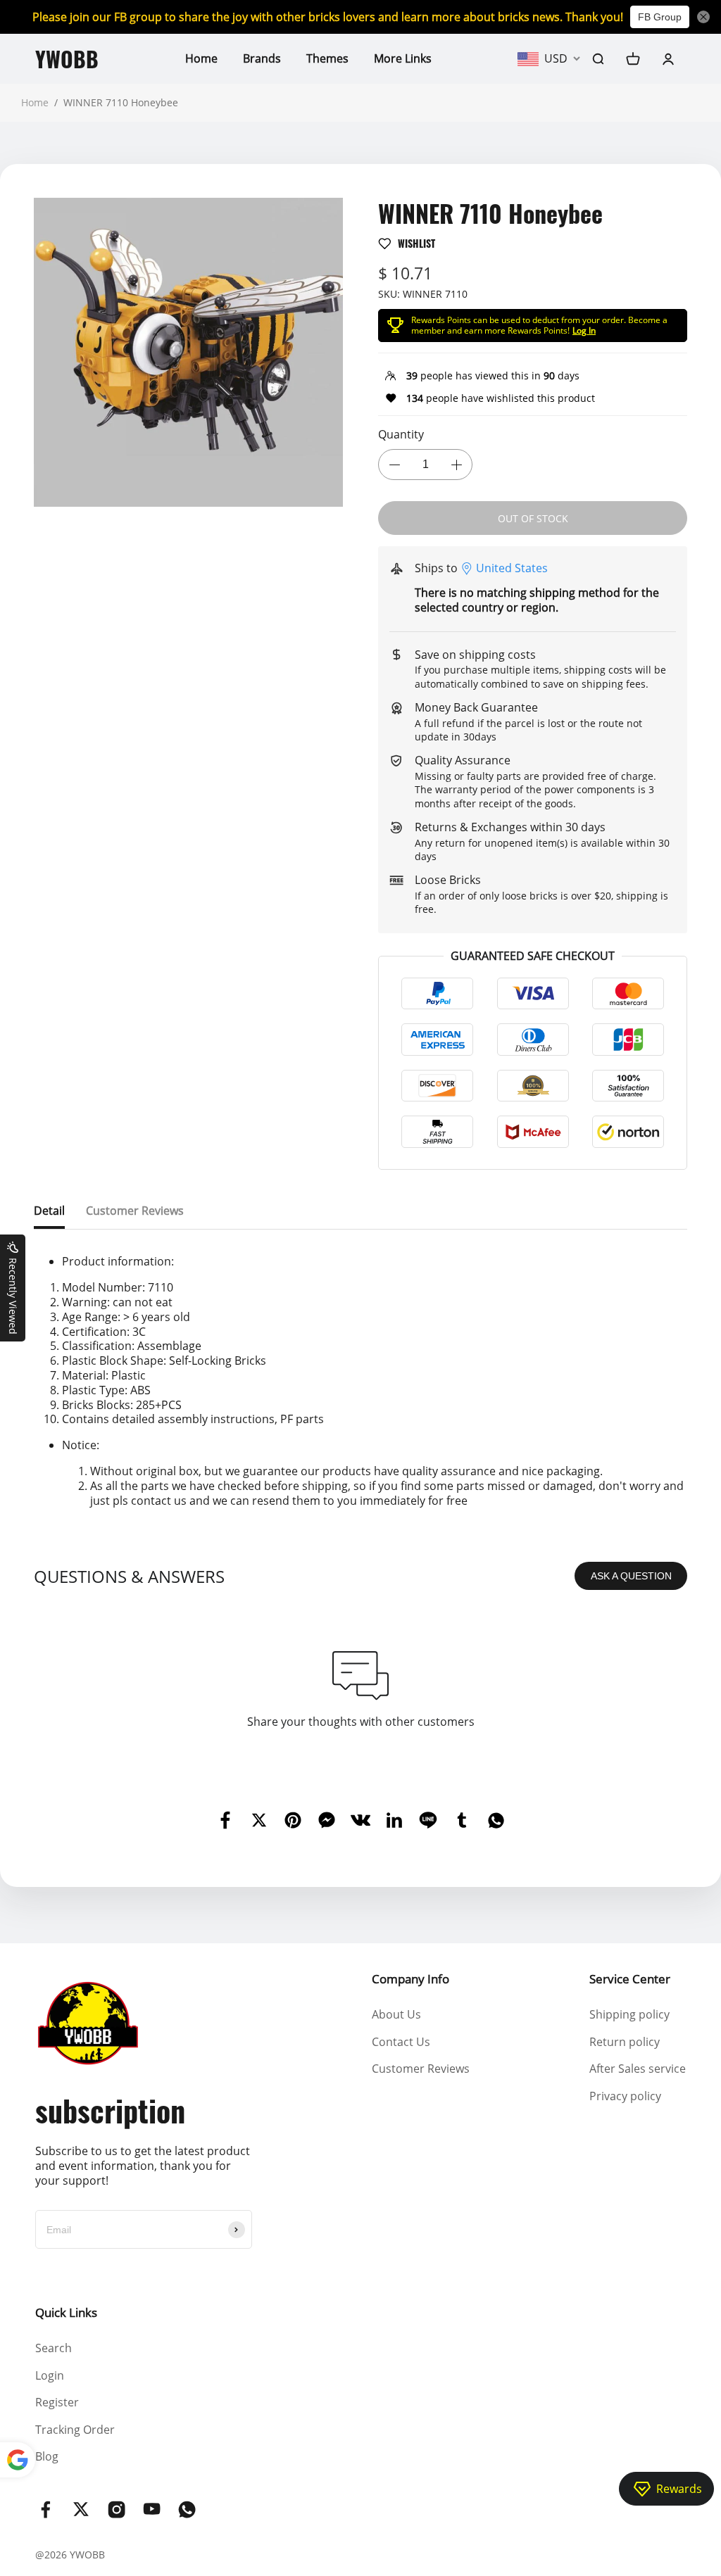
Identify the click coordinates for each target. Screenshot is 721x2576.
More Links (403, 58)
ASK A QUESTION (631, 1576)
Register (57, 2402)
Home (201, 58)
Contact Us (401, 2042)
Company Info (410, 1979)
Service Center (630, 1979)
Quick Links (66, 2312)
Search (54, 2348)
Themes (327, 58)
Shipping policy (629, 2014)
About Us (396, 2014)
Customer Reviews (421, 2069)
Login (50, 2375)
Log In (584, 330)
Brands (262, 58)
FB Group (660, 17)
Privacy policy (625, 2096)
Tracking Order (75, 2430)
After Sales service (638, 2069)
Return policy (625, 2042)
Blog (47, 2456)
